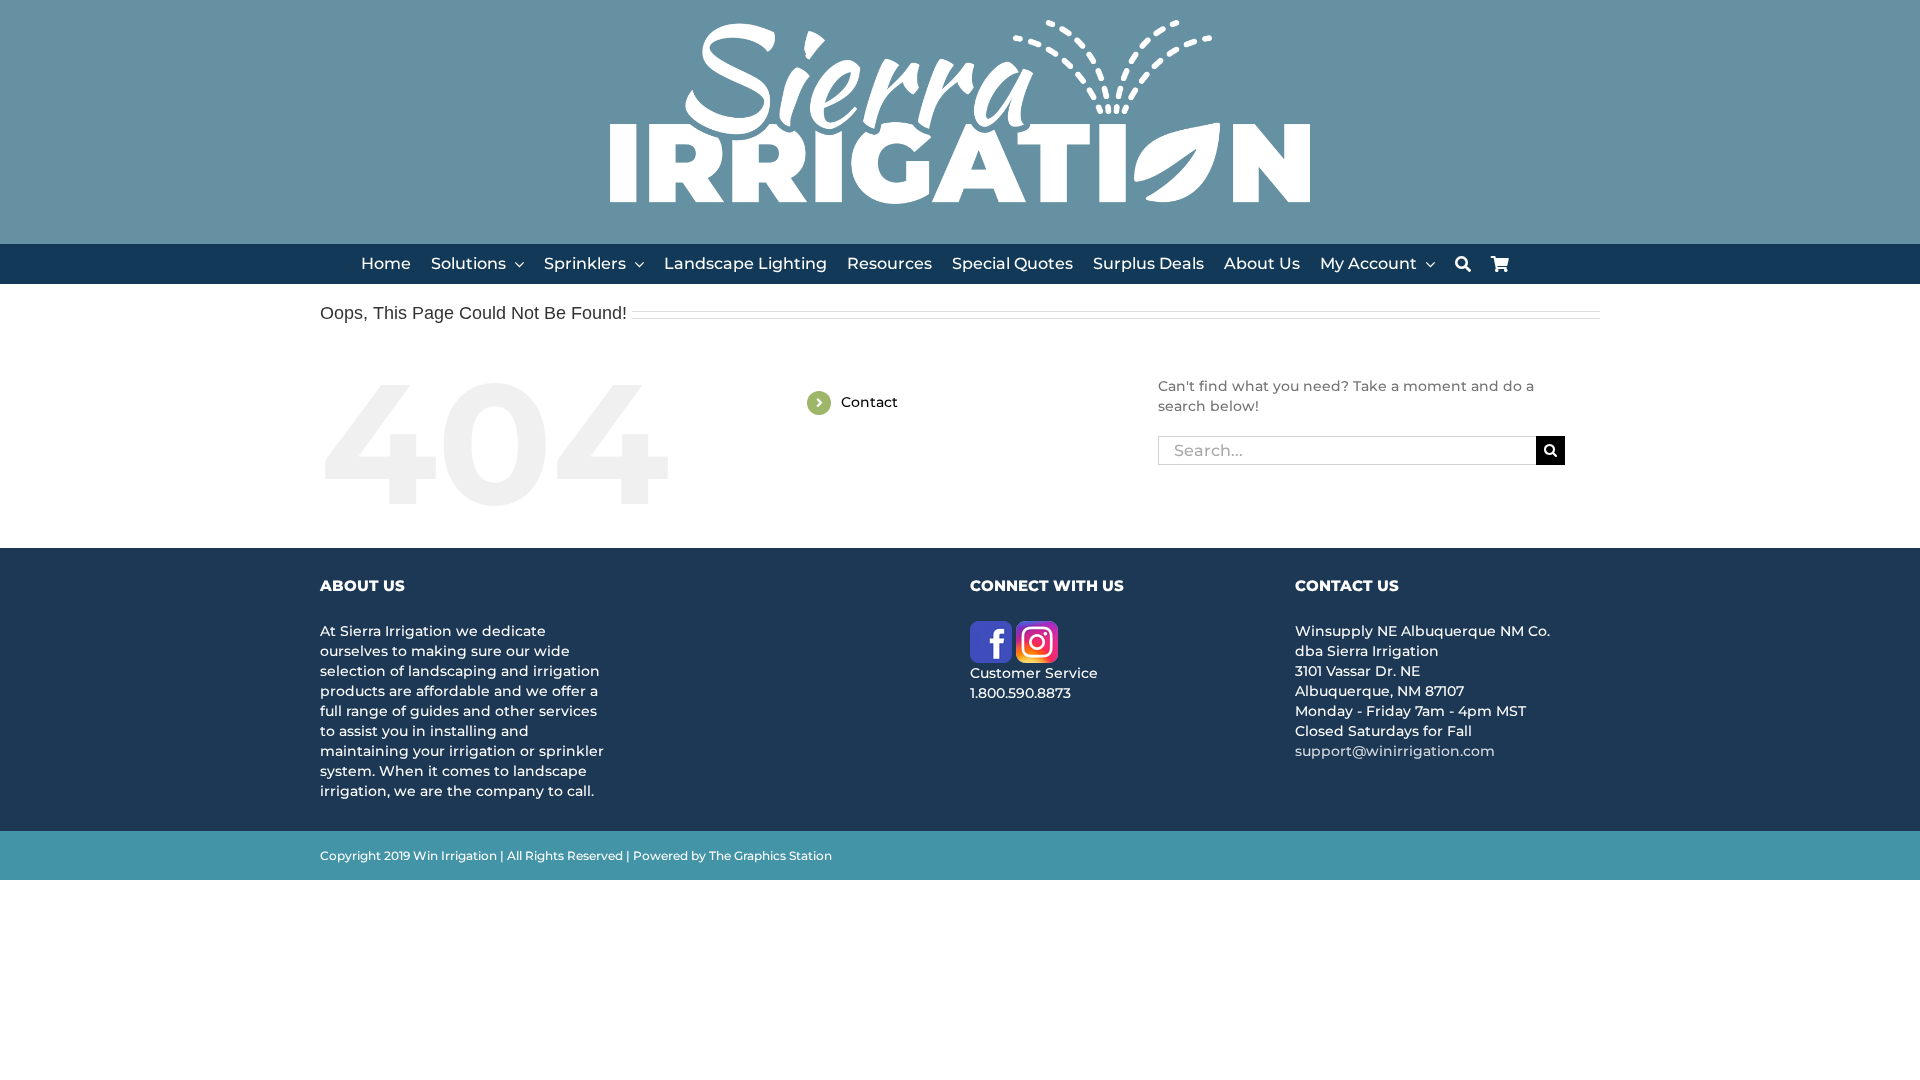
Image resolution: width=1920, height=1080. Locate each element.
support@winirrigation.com (1395, 751)
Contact (869, 402)
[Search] (1463, 264)
